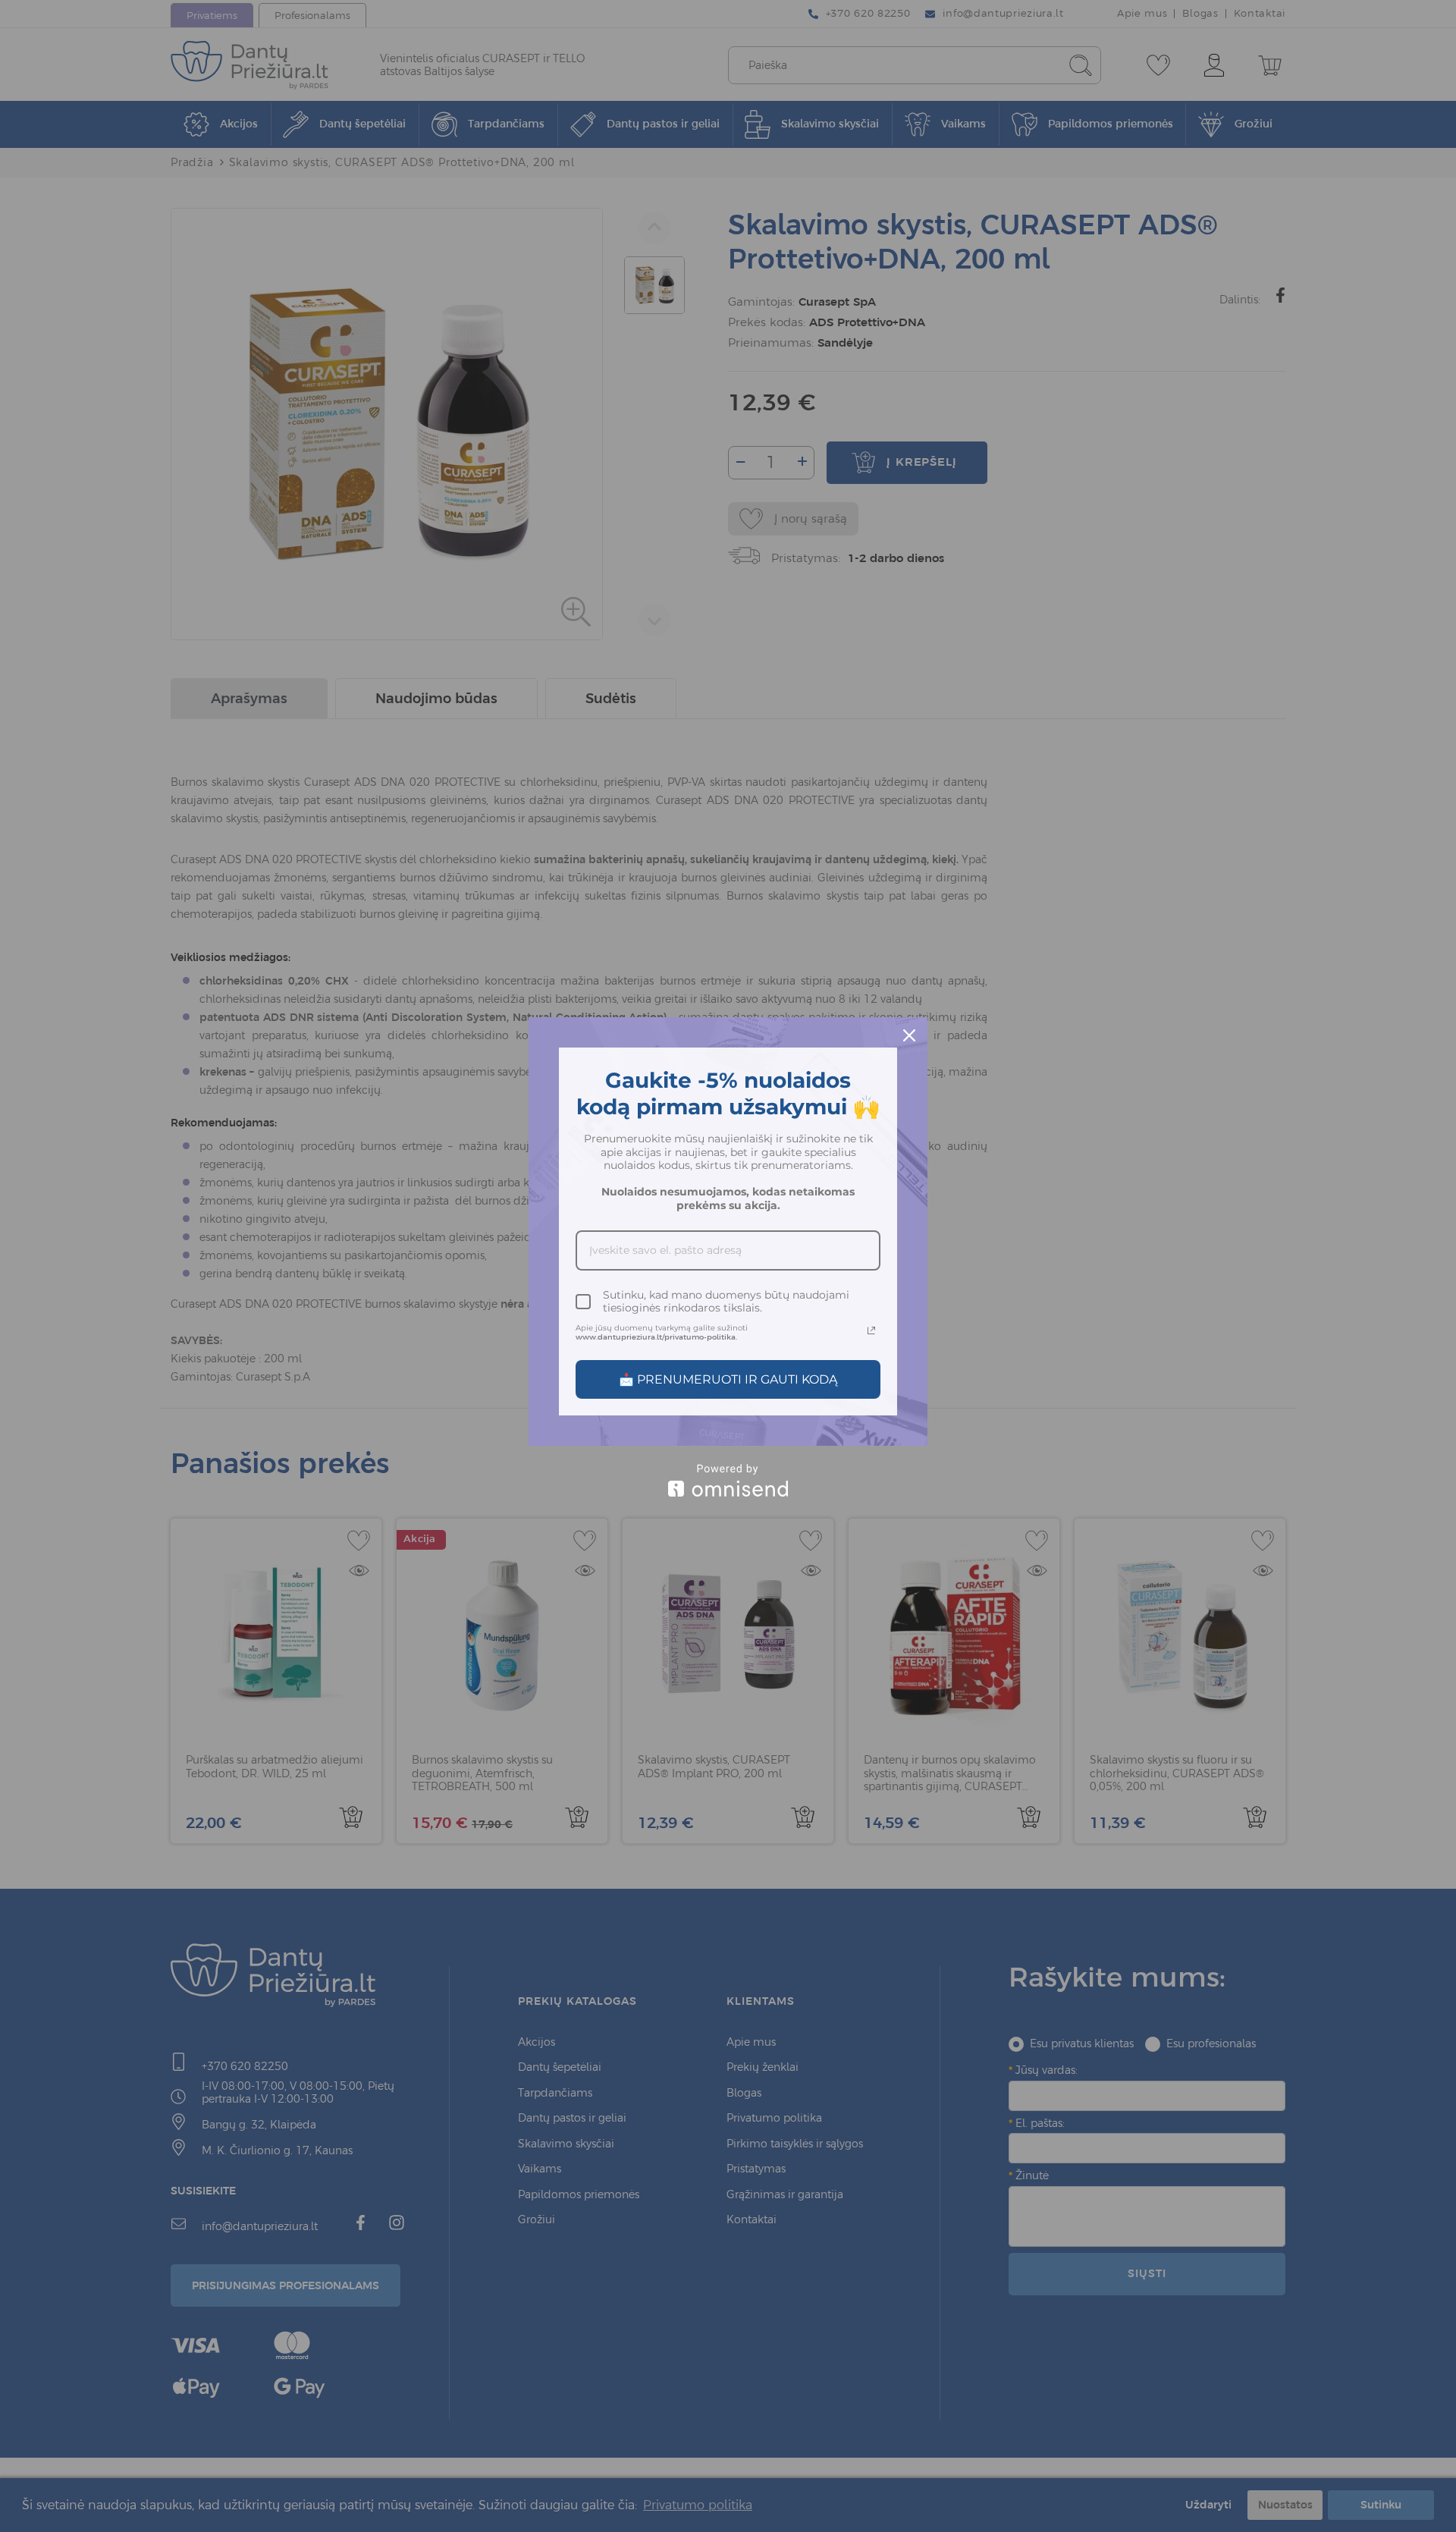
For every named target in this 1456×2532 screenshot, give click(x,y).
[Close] (909, 1035)
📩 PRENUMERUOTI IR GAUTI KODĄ (728, 1379)
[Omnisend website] (728, 1480)
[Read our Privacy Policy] (871, 1330)
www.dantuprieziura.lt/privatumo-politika (656, 1337)
